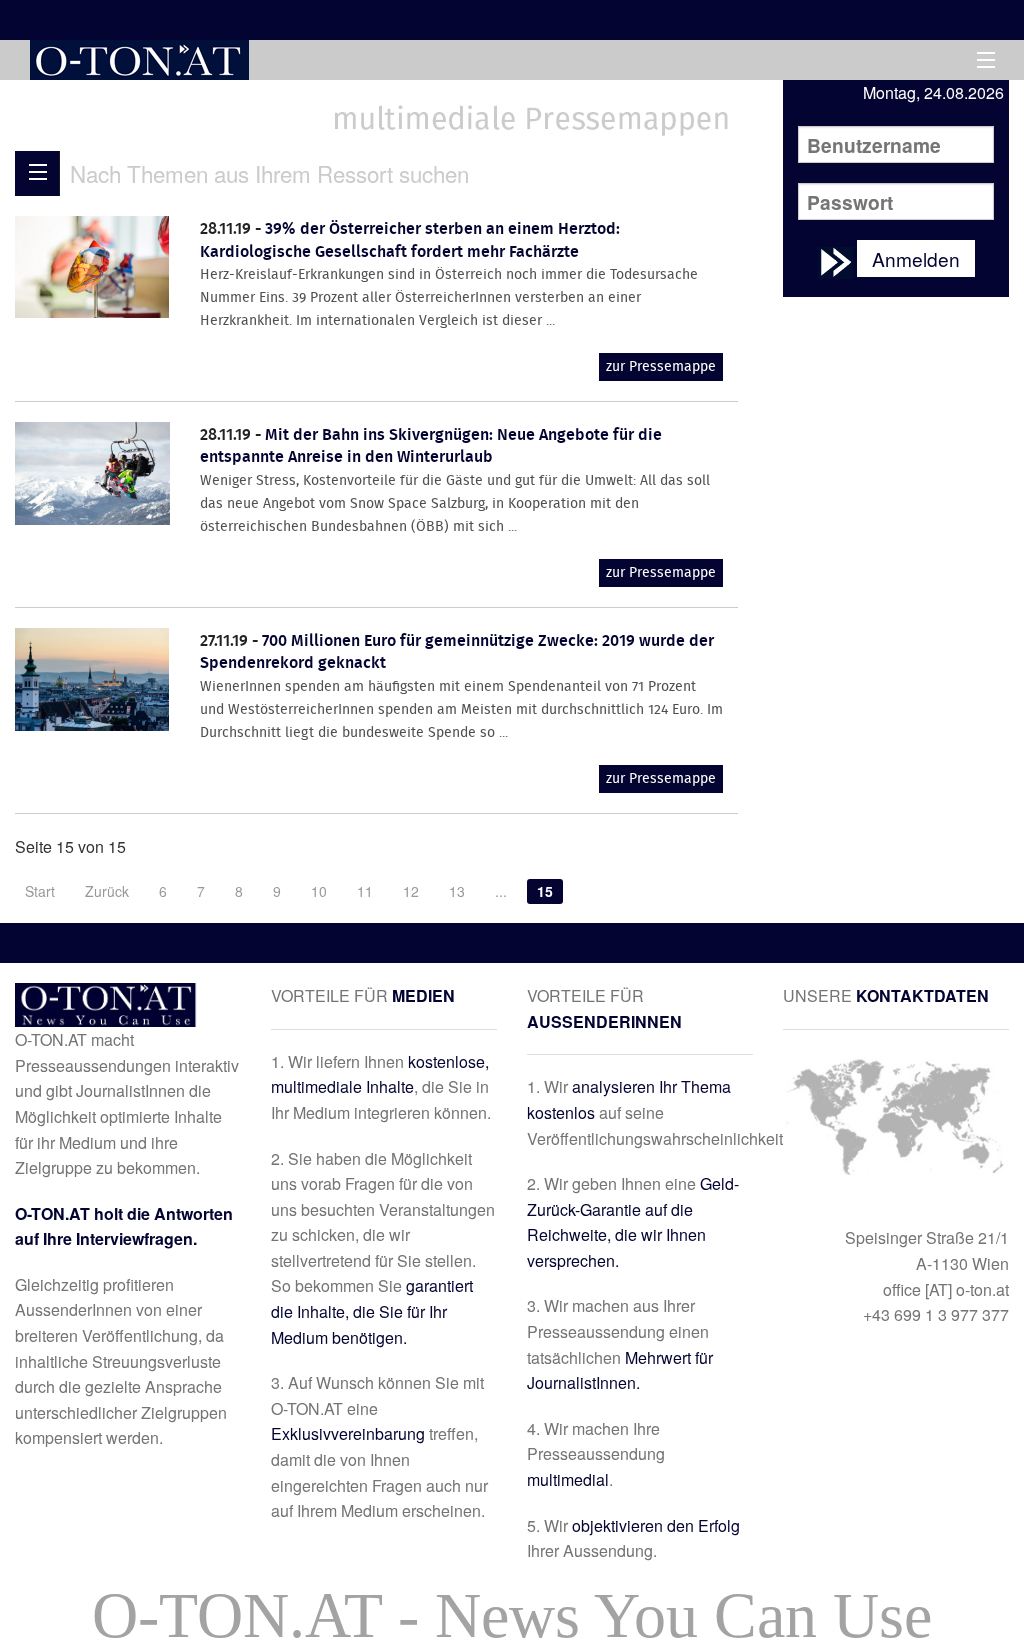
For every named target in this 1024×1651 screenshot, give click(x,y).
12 (411, 891)
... (501, 891)
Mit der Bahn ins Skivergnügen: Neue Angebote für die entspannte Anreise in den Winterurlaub (431, 446)
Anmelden (916, 258)
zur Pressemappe (661, 367)
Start (40, 891)
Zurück (107, 891)
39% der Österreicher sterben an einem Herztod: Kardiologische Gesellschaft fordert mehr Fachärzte (410, 240)
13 (457, 891)
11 (365, 891)
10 (319, 891)
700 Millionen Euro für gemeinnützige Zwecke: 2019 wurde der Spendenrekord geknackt (457, 652)
